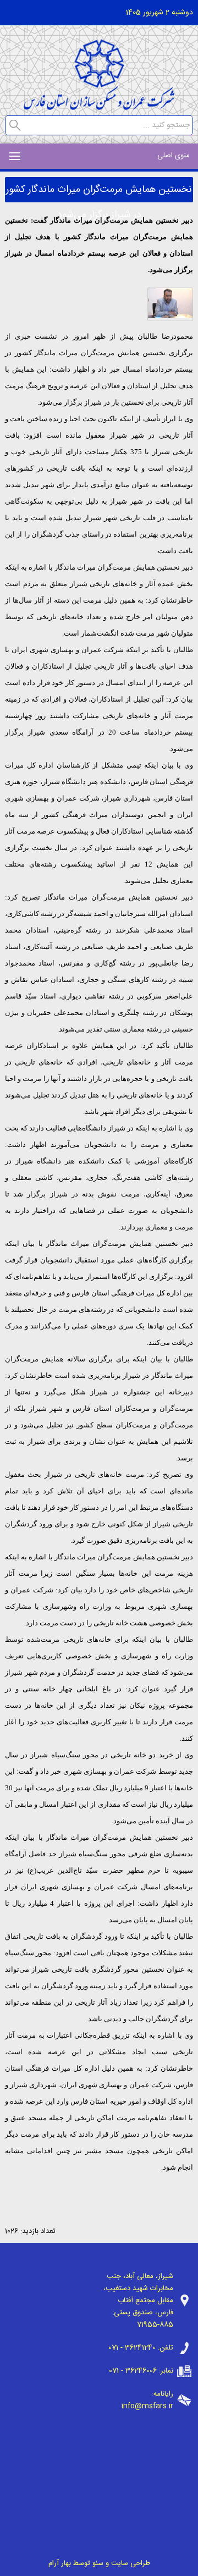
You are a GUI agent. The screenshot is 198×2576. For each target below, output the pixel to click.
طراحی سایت (131, 2563)
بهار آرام (60, 2563)
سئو (98, 2563)
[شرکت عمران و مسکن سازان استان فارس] (99, 107)
